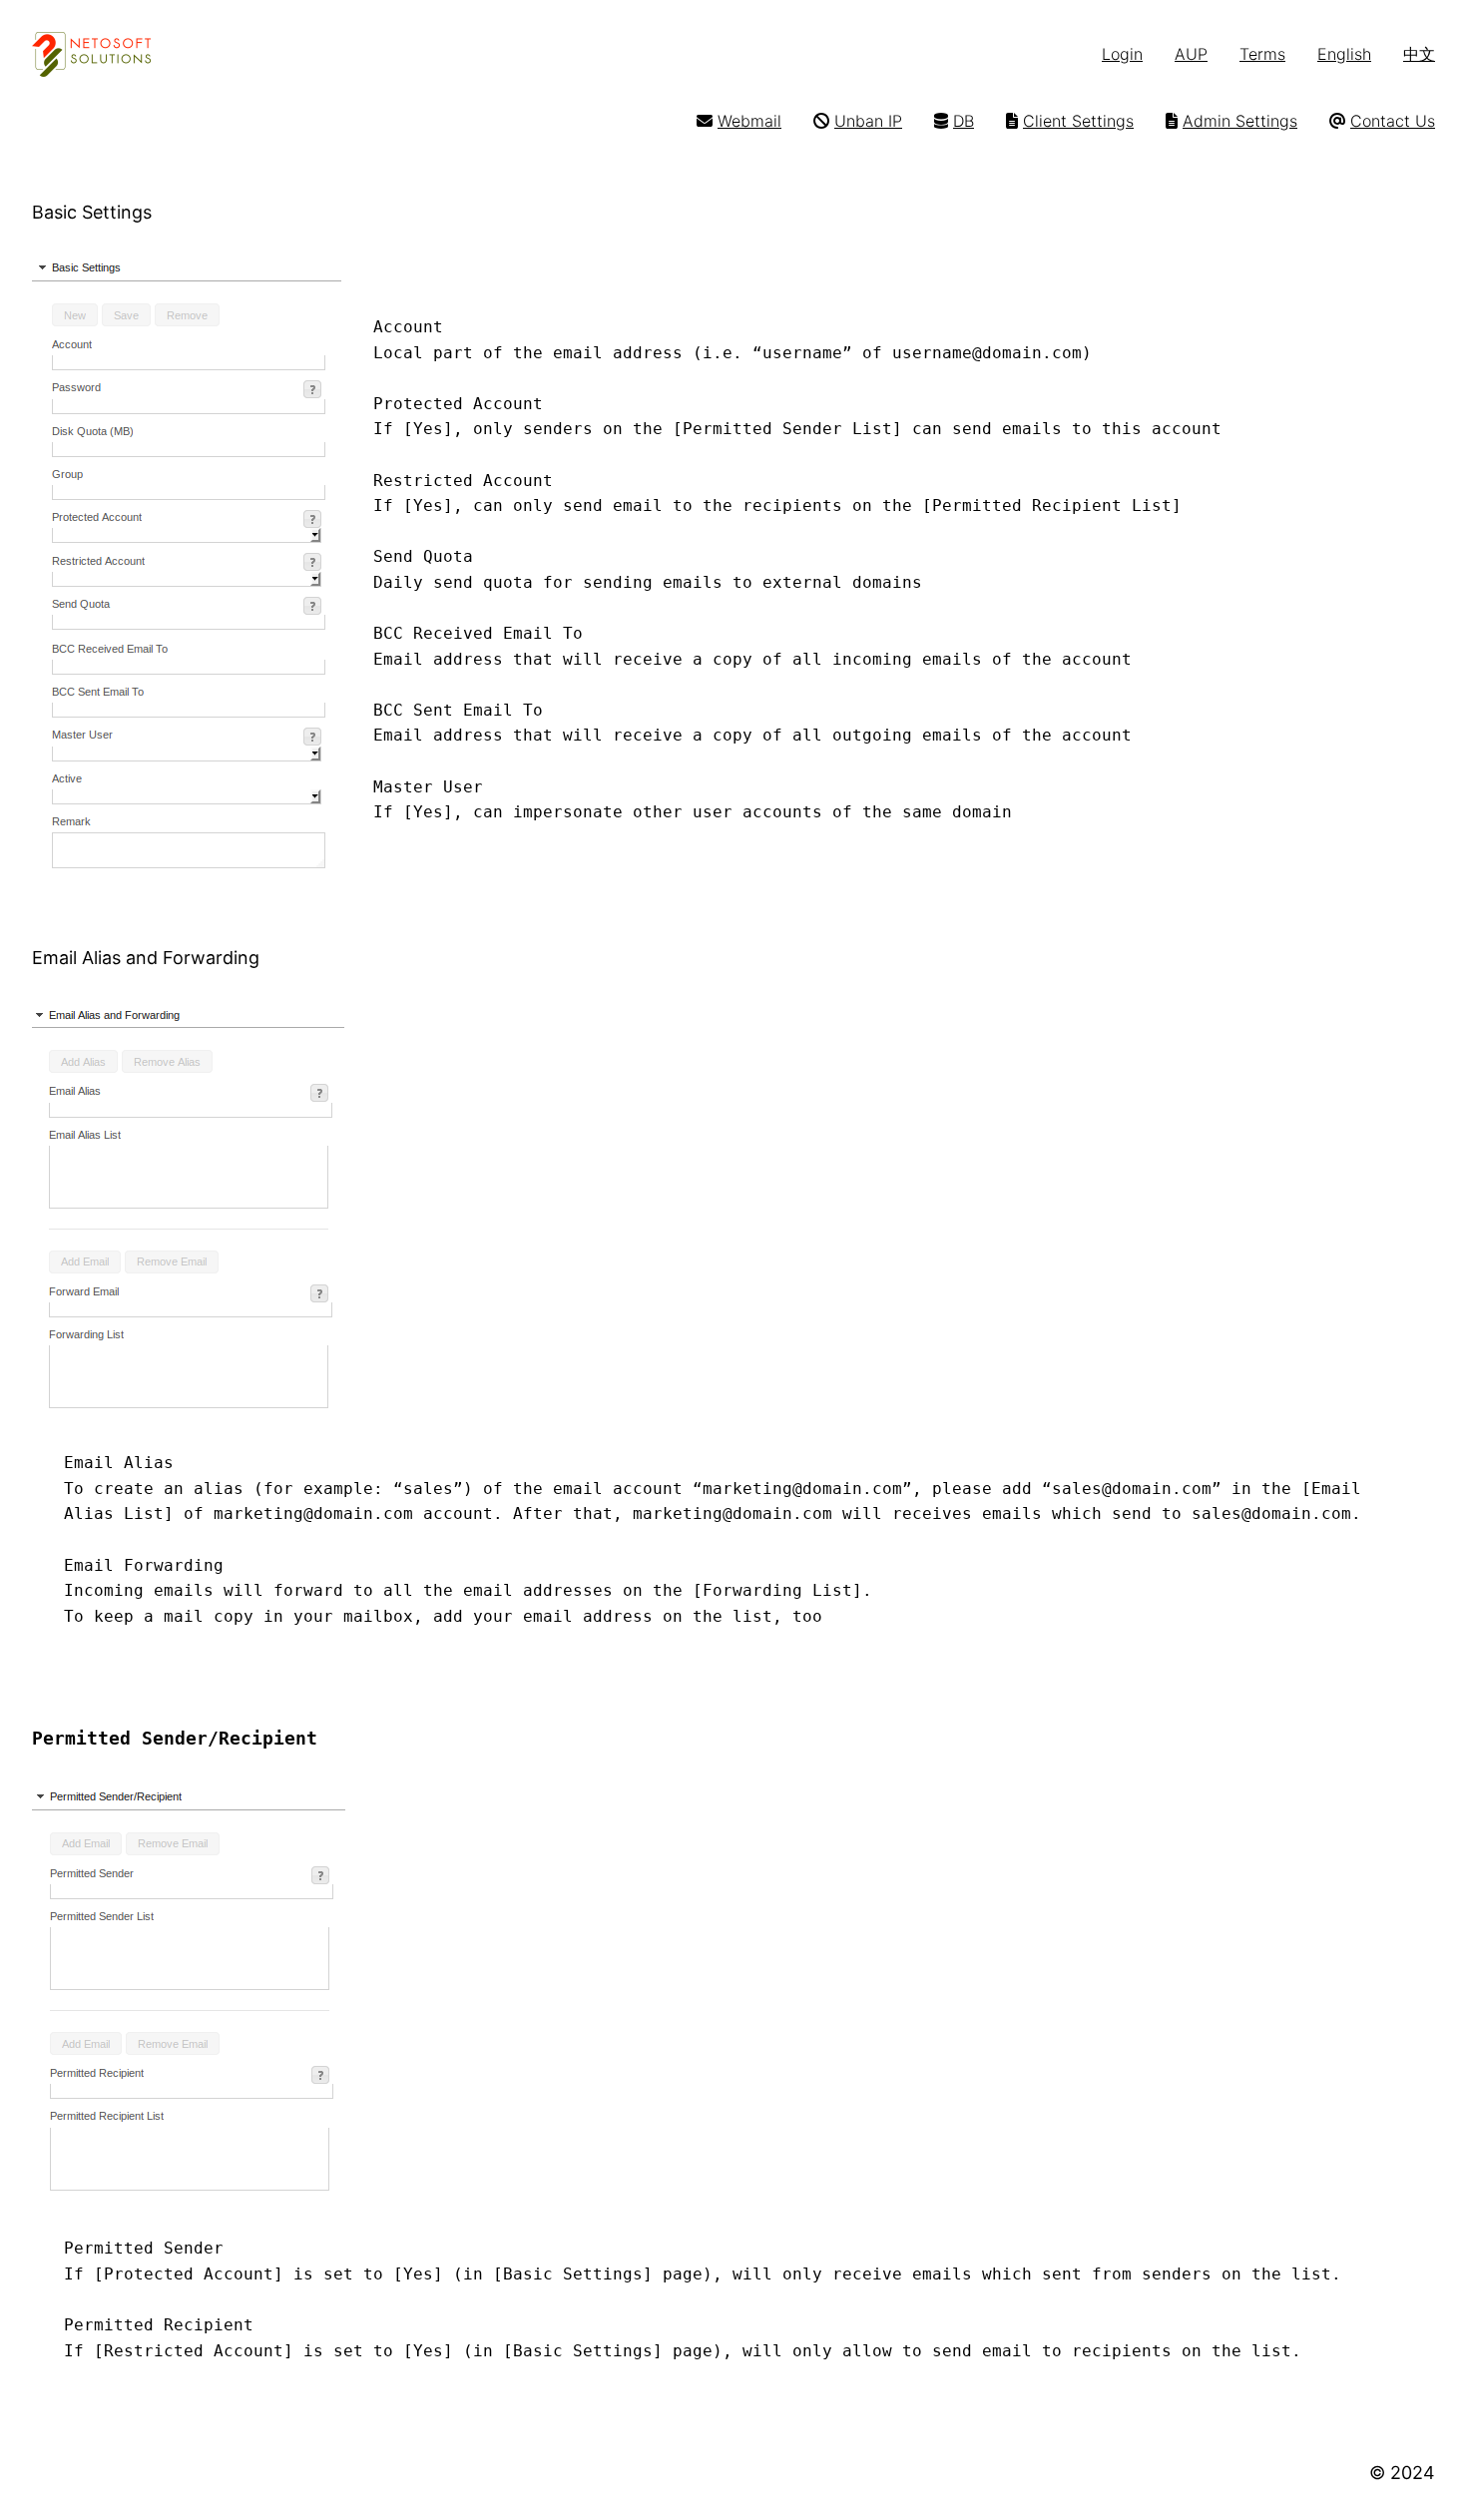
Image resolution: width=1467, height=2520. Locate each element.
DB (964, 121)
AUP (1191, 54)
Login (1122, 54)
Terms (1262, 54)
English (1344, 54)
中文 (1419, 54)
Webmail (749, 121)
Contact (1380, 121)
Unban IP (868, 121)
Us (1423, 121)
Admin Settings (1240, 121)
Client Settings (1078, 121)
